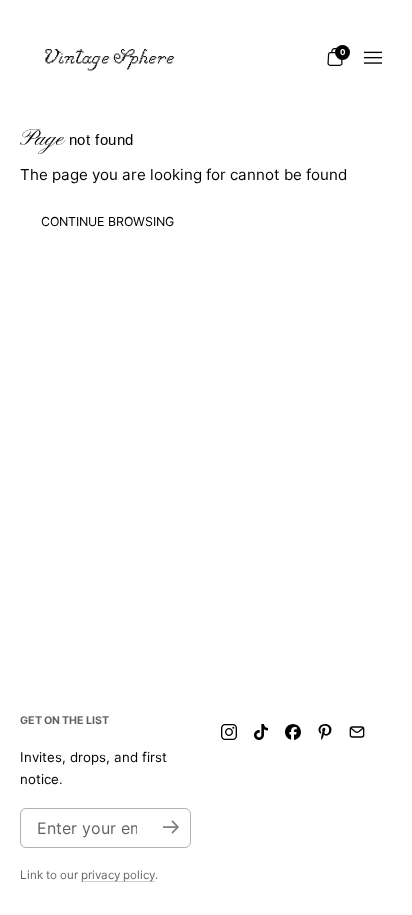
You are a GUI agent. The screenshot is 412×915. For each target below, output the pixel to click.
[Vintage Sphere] (110, 58)
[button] (335, 57)
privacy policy (118, 875)
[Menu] (373, 58)
